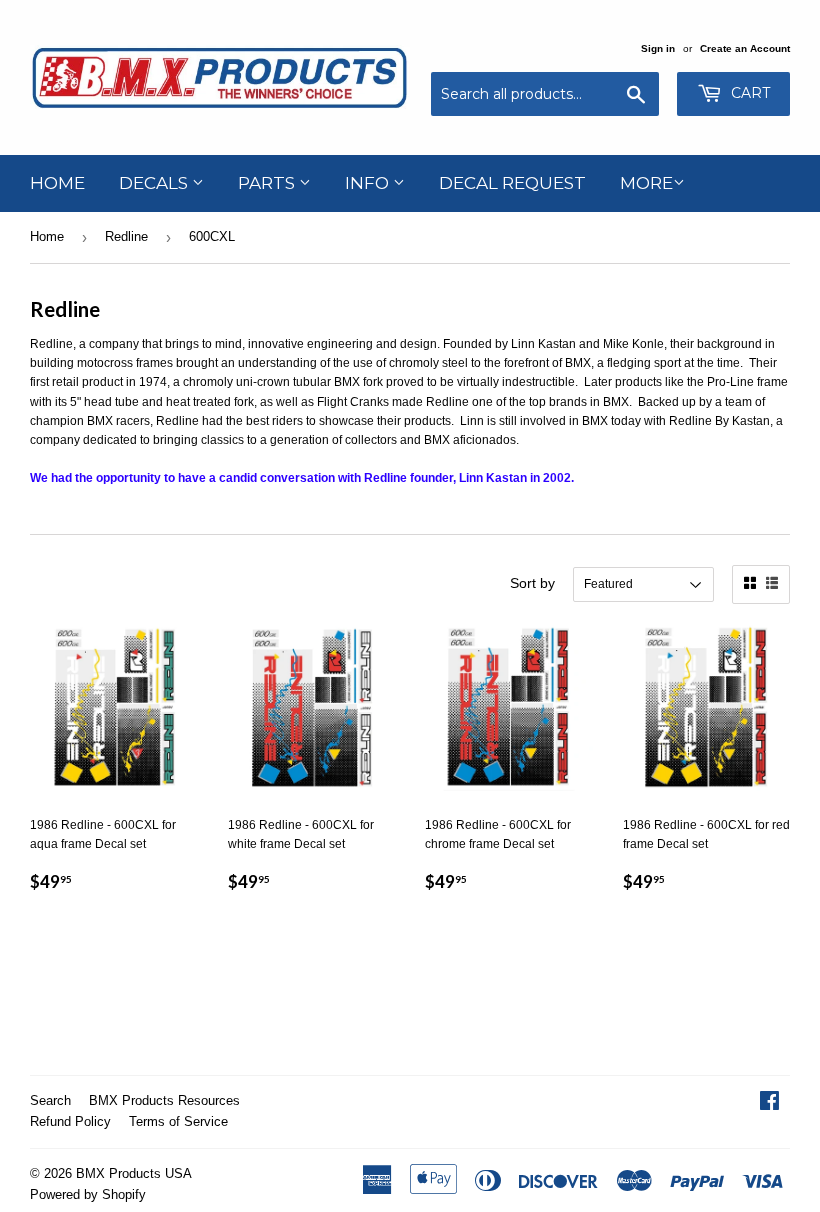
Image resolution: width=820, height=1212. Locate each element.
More (646, 183)
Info (369, 183)
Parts (268, 183)
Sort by (532, 583)
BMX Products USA (134, 1173)
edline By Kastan (724, 421)
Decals (155, 183)
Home (57, 183)
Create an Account (745, 48)
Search (50, 1100)
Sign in (658, 48)
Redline (126, 236)
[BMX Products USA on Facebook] (769, 1104)
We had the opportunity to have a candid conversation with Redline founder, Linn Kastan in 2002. (302, 478)
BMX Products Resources (164, 1100)
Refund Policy (70, 1121)
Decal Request (512, 183)
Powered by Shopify (88, 1194)
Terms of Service (178, 1121)
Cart (748, 93)
